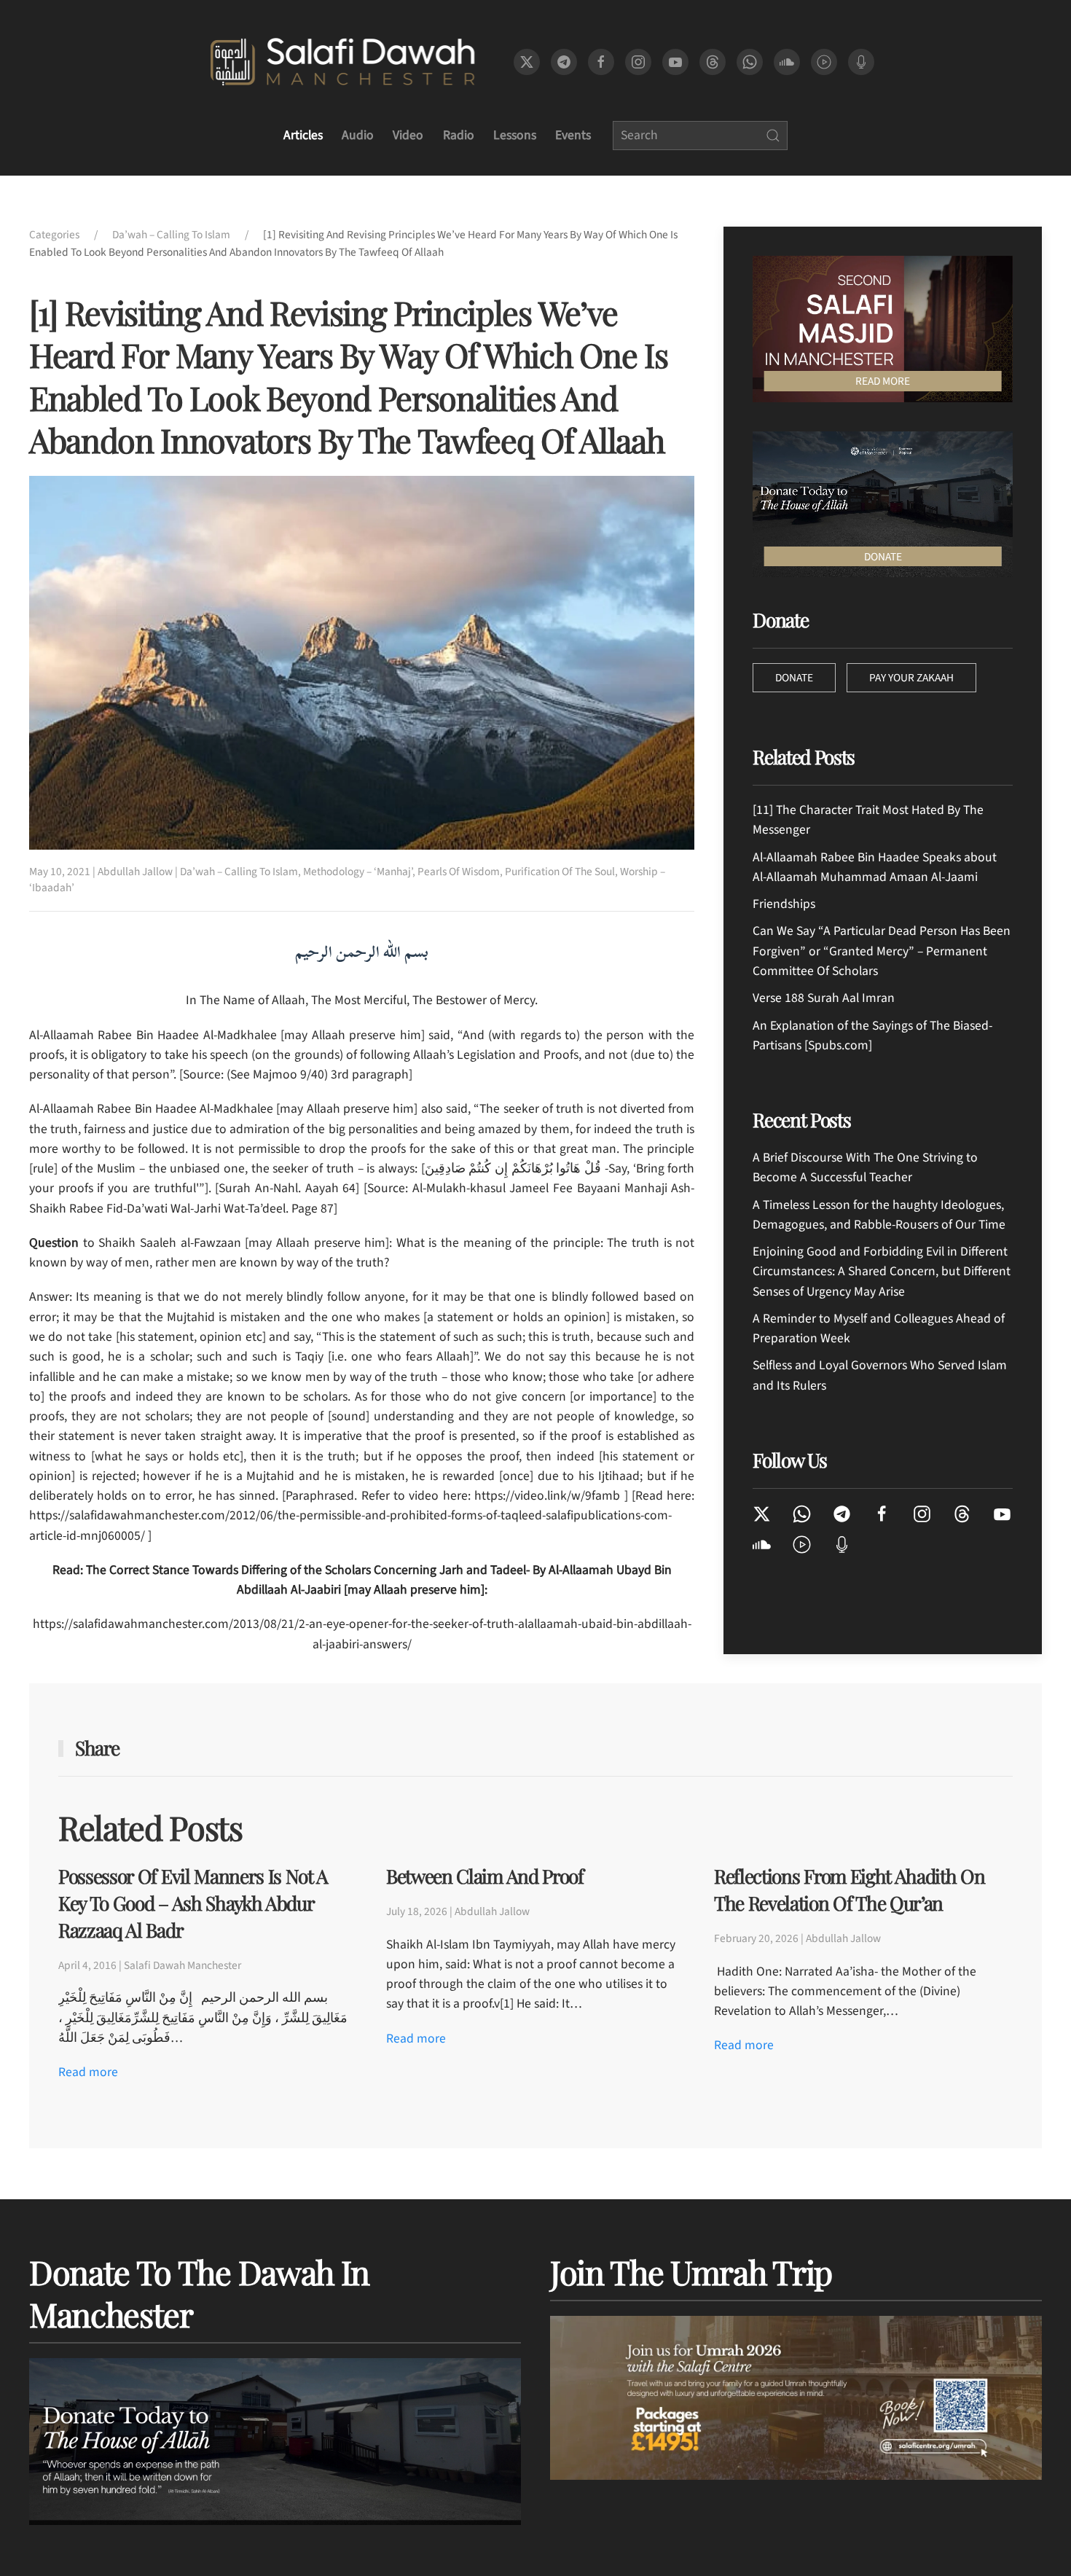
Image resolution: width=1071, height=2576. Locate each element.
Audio (358, 135)
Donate (794, 678)
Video (408, 135)
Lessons (515, 135)
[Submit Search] (773, 136)
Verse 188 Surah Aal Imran (824, 998)
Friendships (784, 904)
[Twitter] (762, 1513)
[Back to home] (342, 62)
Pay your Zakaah (911, 678)
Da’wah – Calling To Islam (239, 872)
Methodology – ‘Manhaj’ (358, 872)
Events (573, 135)
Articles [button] (303, 135)
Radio (459, 135)
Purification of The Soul (560, 872)
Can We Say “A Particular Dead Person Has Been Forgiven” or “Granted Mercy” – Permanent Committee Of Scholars (882, 951)
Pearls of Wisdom (459, 872)
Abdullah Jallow (135, 872)
